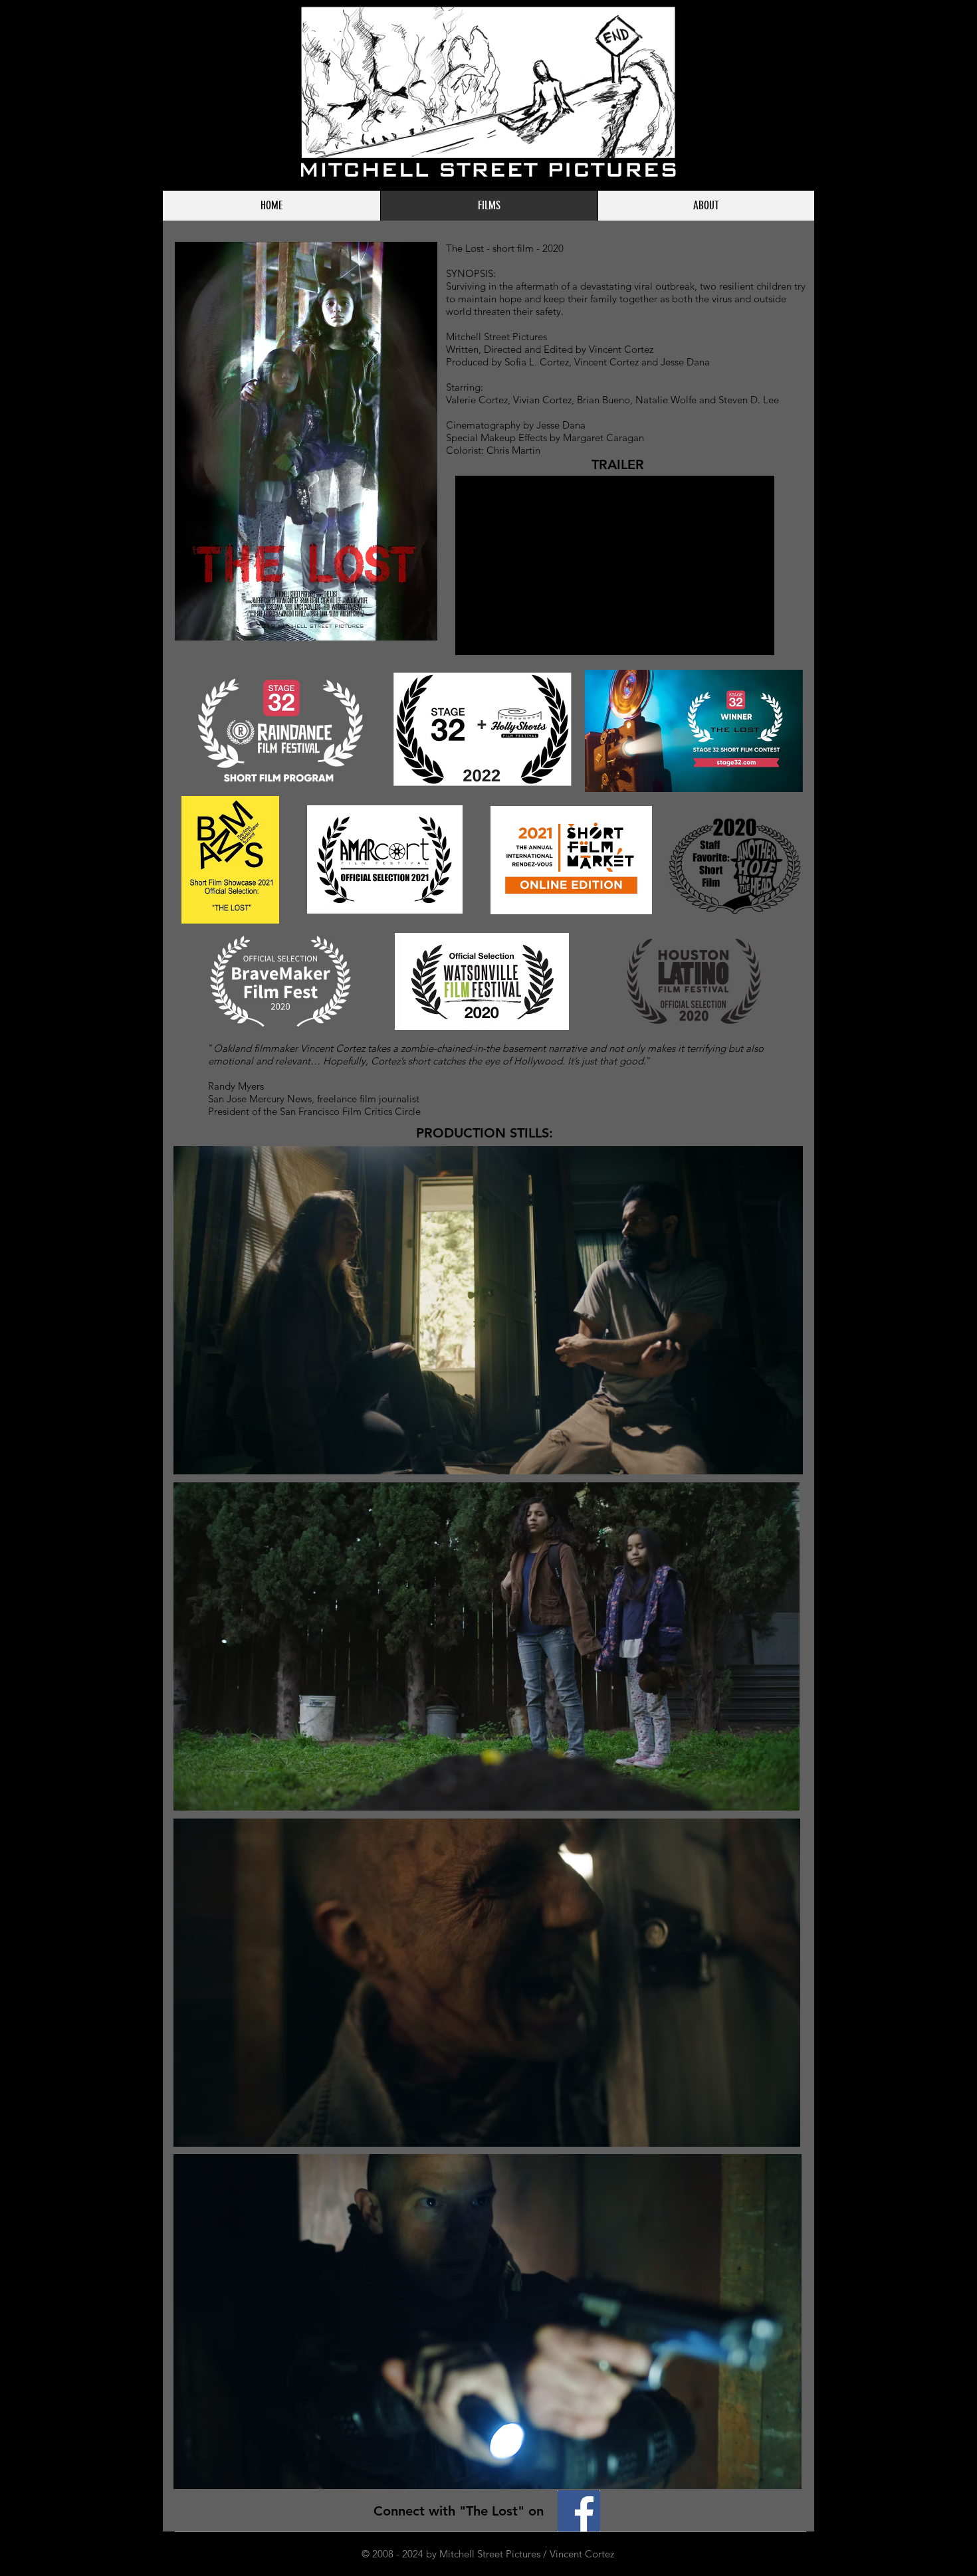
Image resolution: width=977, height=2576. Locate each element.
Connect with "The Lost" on (461, 2511)
